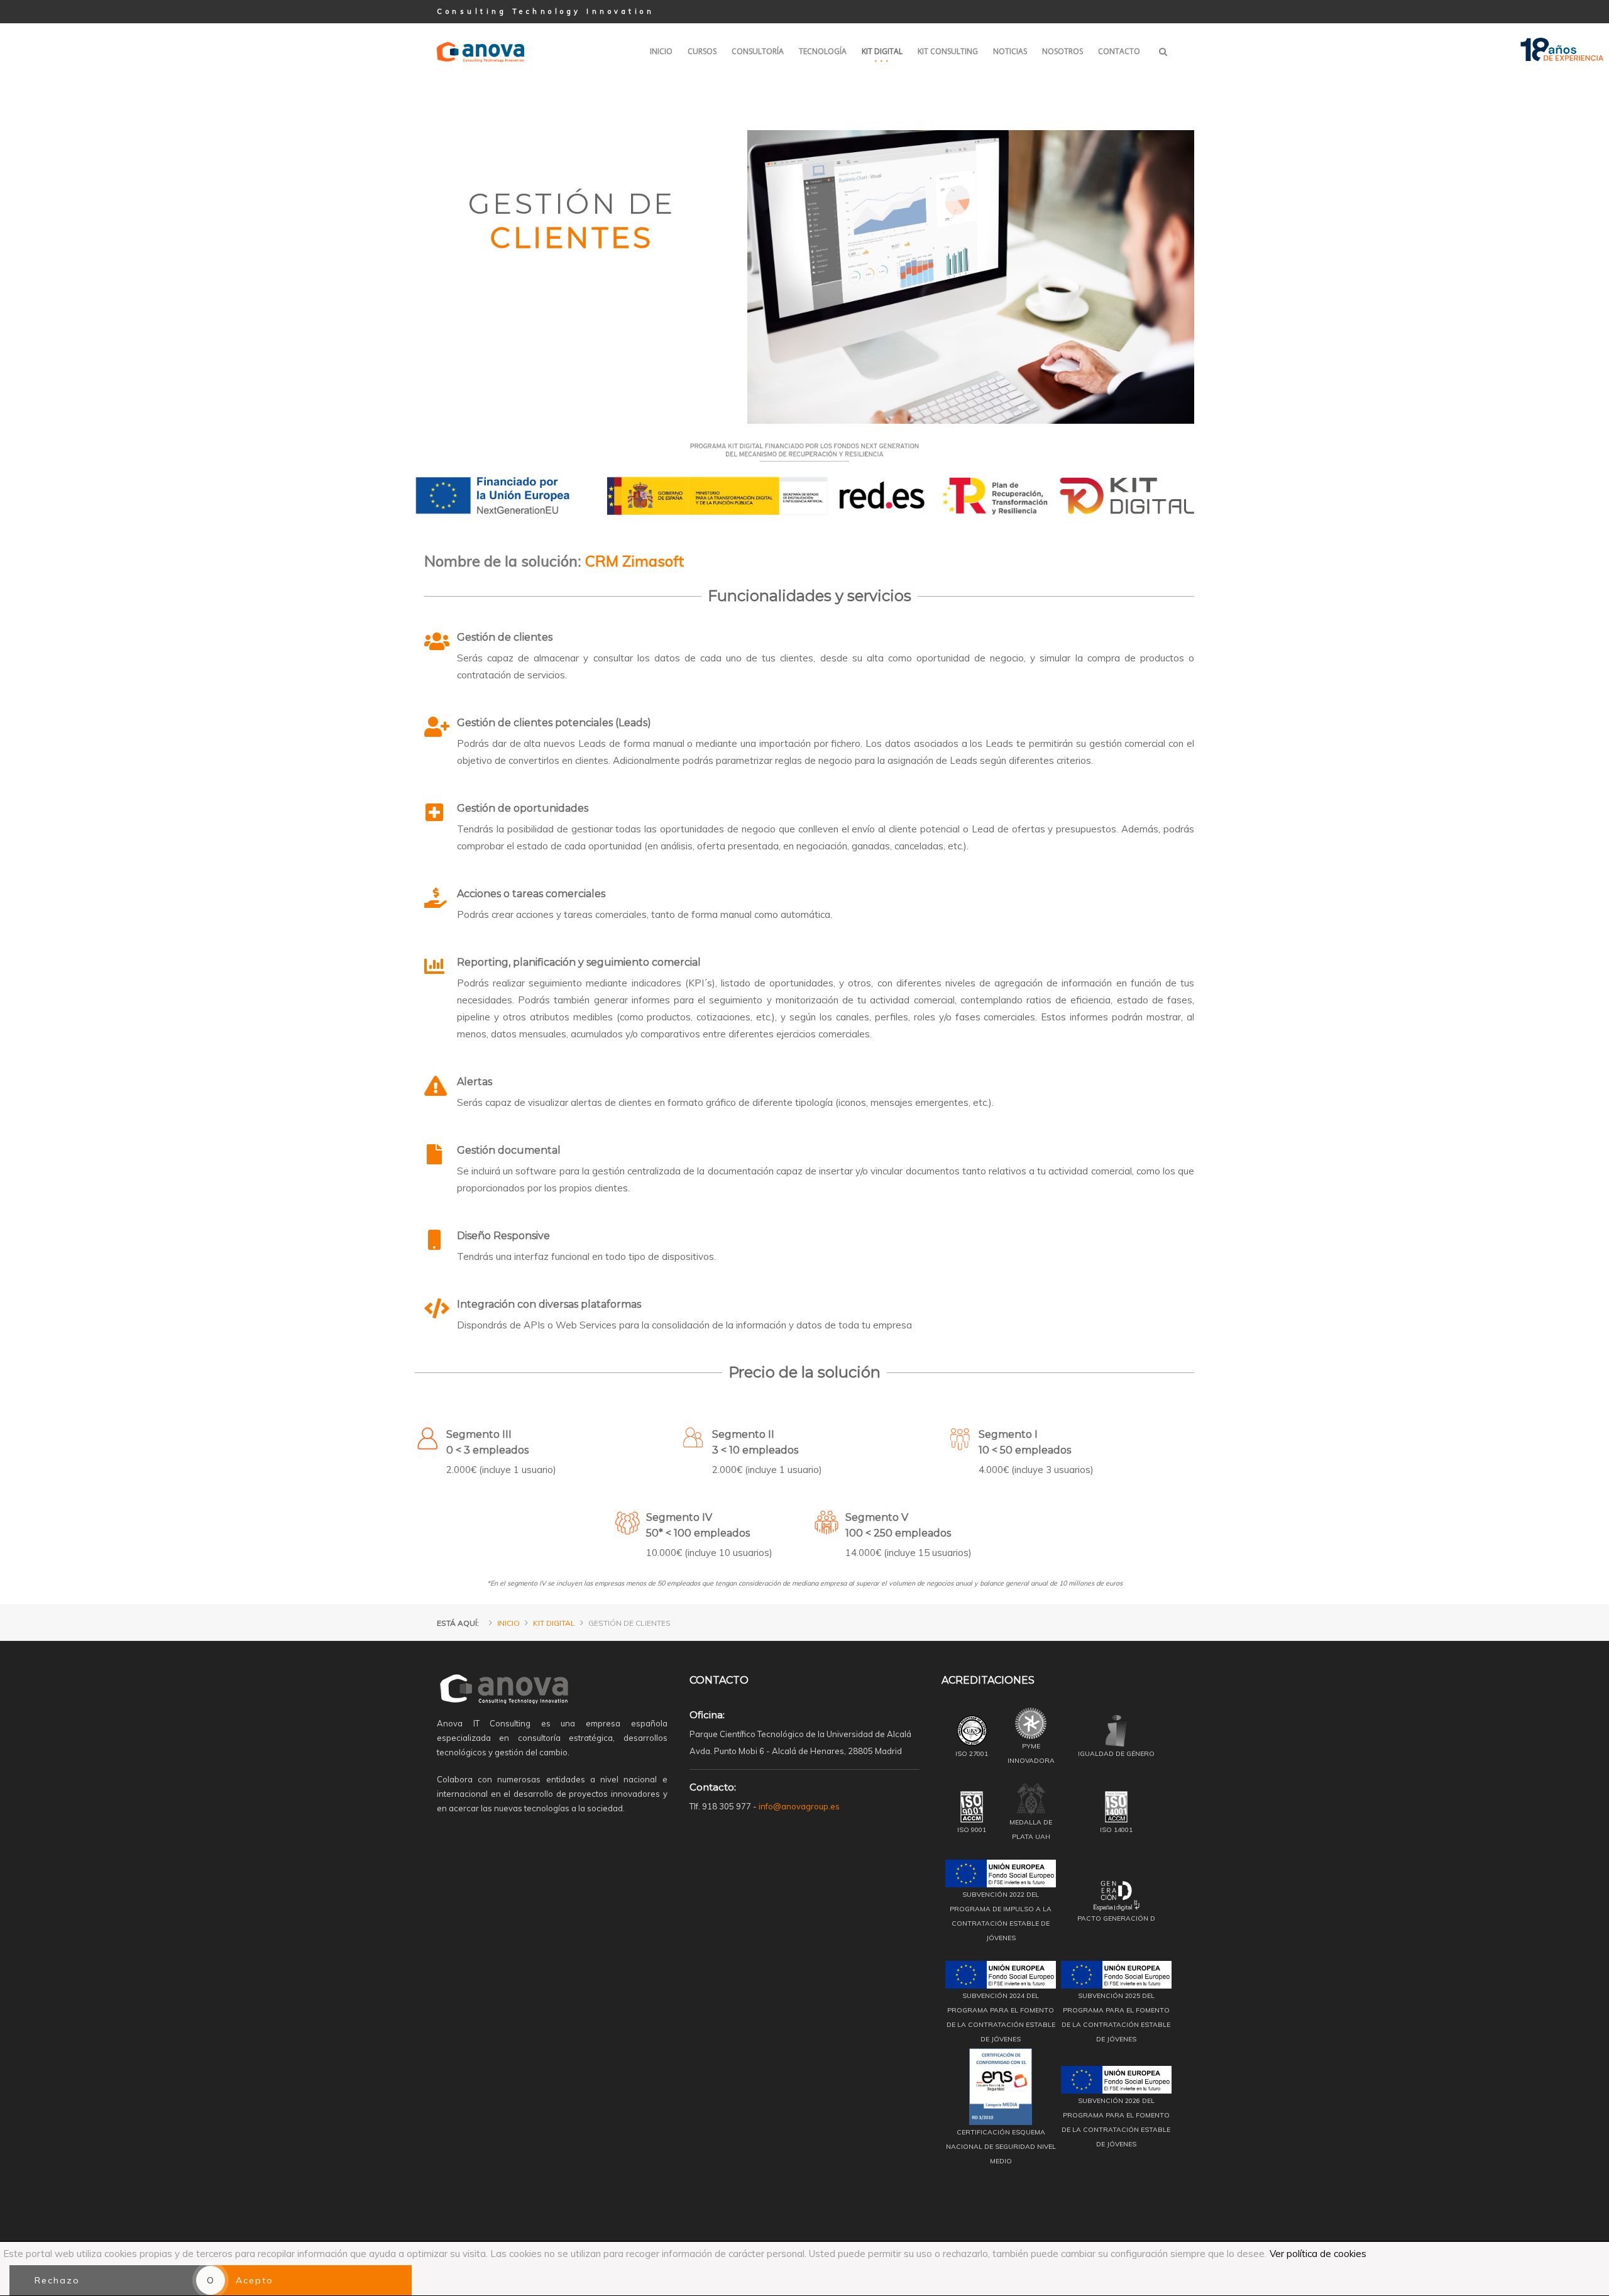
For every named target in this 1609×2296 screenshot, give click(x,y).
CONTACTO (1119, 51)
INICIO (661, 51)
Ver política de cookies (1318, 2254)
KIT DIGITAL (882, 51)
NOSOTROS (1063, 51)
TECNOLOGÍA (823, 51)
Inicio (508, 1623)
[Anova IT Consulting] (481, 33)
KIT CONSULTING (948, 51)
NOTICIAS (1010, 51)
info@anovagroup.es (799, 1806)
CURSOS (702, 51)
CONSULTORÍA (758, 51)
